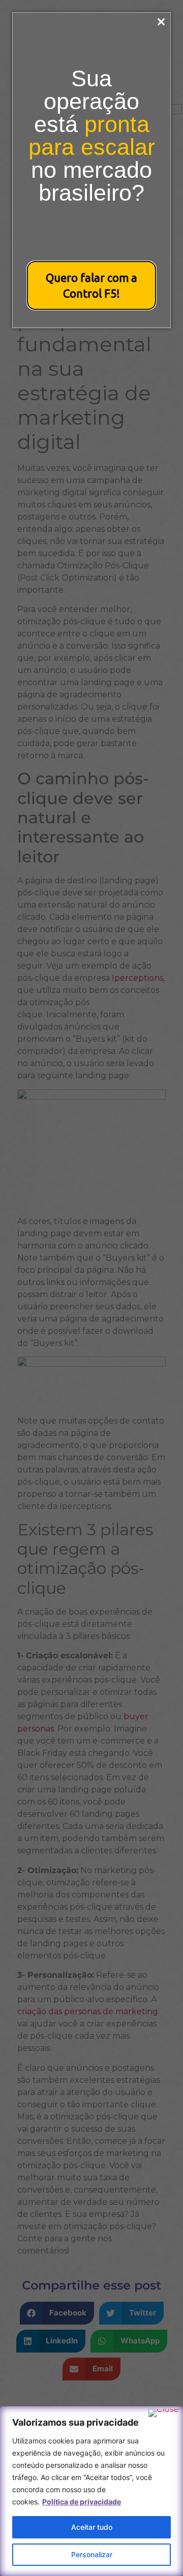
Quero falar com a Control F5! (91, 285)
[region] (91, 2491)
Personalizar (92, 2554)
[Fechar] (163, 2413)
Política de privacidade (82, 2502)
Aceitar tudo (92, 2527)
